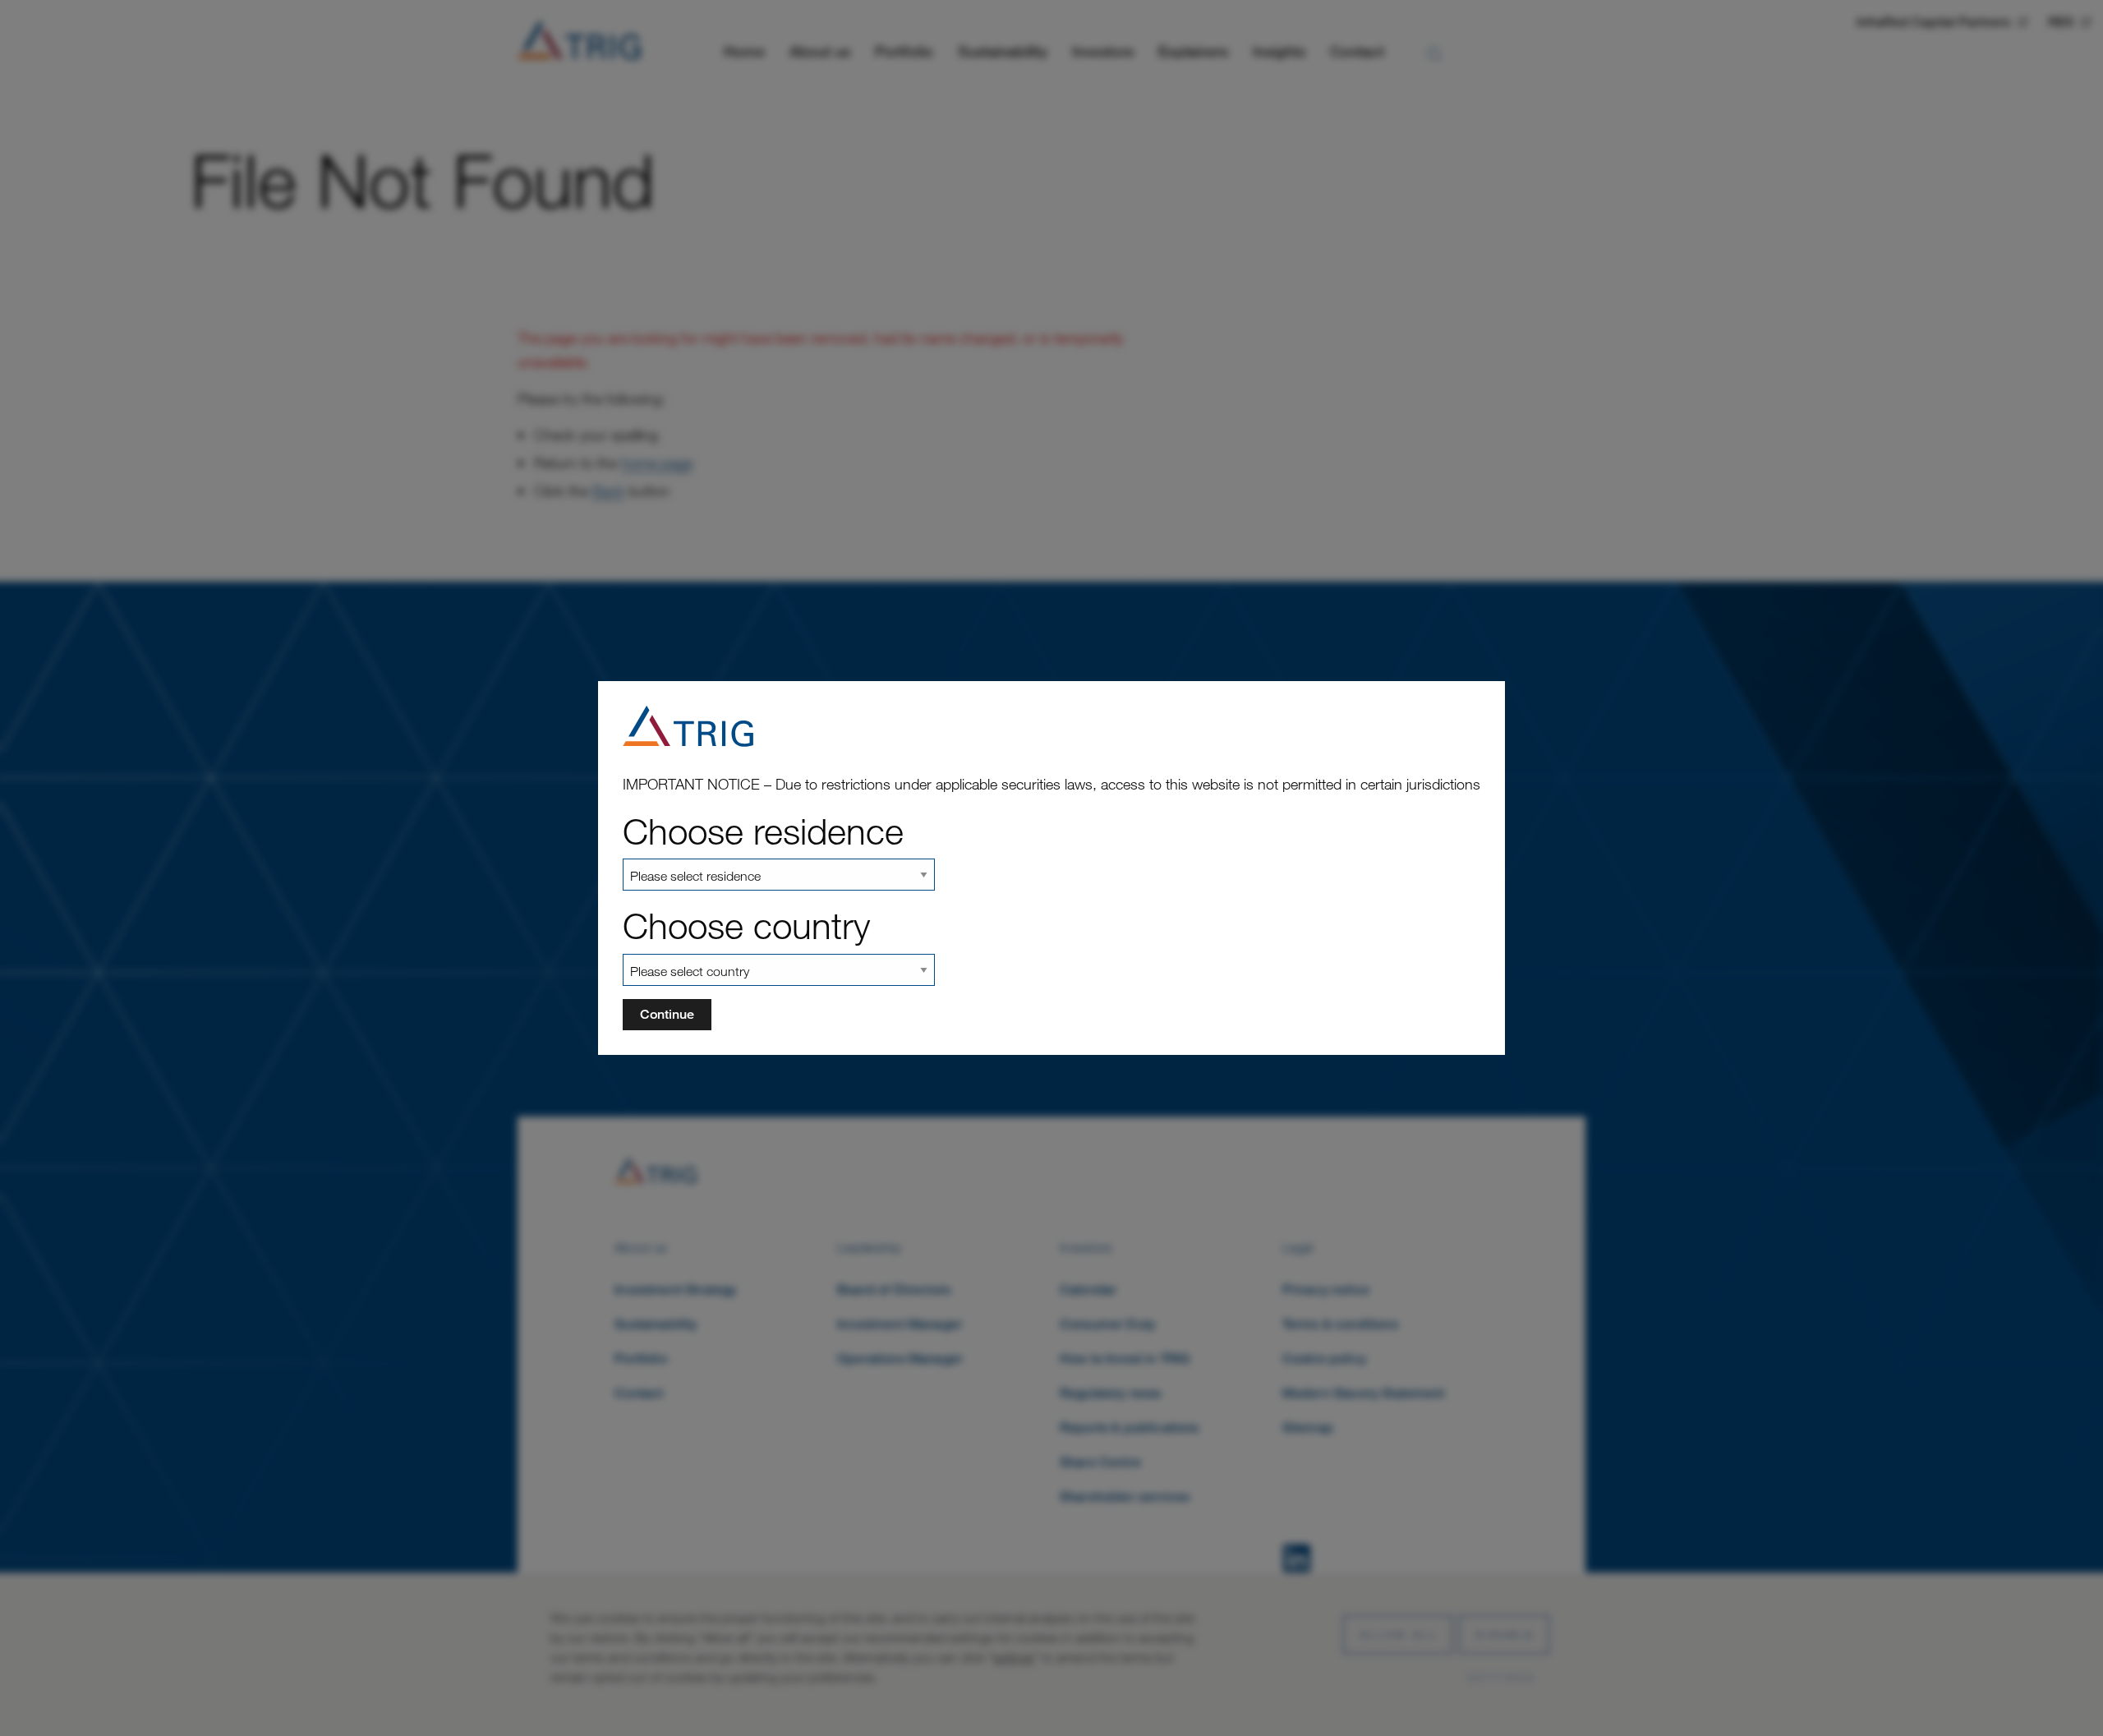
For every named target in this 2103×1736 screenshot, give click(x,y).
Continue (667, 1014)
